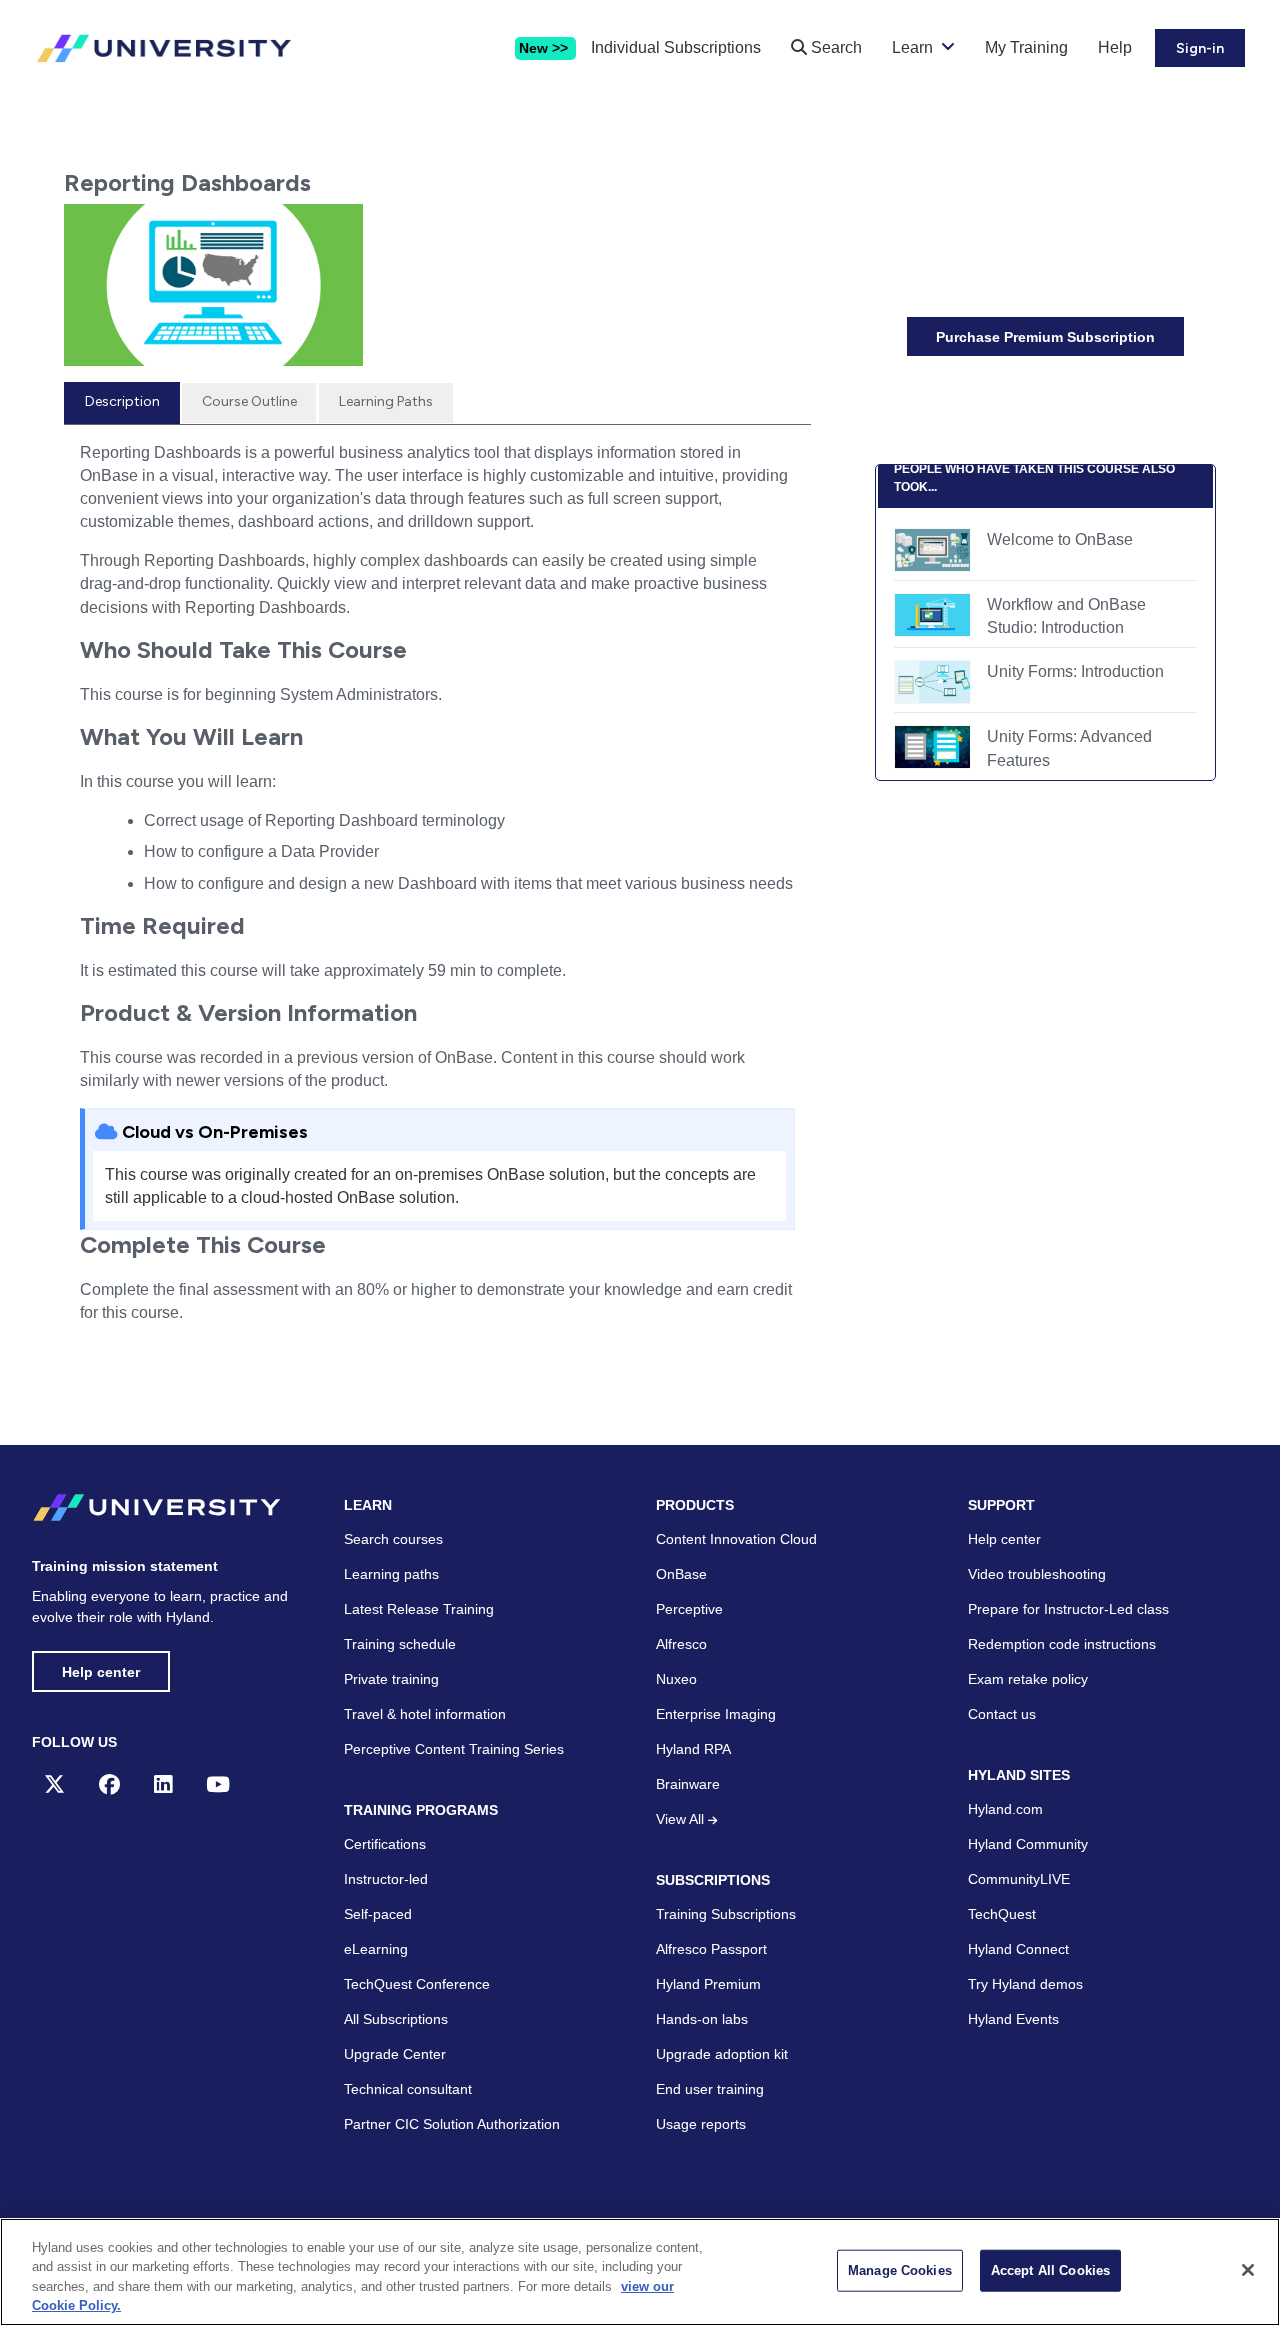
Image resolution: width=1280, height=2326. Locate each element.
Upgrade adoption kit (722, 2054)
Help (1115, 47)
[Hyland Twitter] (54, 1784)
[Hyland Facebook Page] (109, 1784)
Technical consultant (408, 2089)
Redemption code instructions (1062, 1644)
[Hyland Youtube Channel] (218, 1784)
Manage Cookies (900, 2270)
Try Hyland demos (1025, 1984)
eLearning (376, 1949)
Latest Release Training (419, 1609)
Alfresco (681, 1644)
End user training (710, 2089)
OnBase (681, 1574)
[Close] (1248, 2270)
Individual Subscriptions (676, 47)
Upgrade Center (395, 2054)
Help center (101, 1672)
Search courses (393, 1539)
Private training (391, 1679)
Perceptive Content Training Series (454, 1749)
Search (834, 47)
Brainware (688, 1784)
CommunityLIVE (1019, 1879)
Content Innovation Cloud (736, 1539)
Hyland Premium (708, 1984)
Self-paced (378, 1914)
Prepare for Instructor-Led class (1068, 1609)
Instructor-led (386, 1879)
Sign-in (1200, 48)
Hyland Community (1028, 1844)
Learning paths (391, 1574)
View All (682, 1819)
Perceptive (689, 1609)
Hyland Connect (1018, 1949)
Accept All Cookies (1050, 2270)
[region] (640, 2272)
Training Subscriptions (726, 1914)
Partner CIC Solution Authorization (452, 2124)
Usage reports (701, 2124)
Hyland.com (1005, 1809)
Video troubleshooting (1037, 1574)
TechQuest (1002, 1914)
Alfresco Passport (711, 1949)
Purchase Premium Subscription (1045, 337)
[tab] (122, 403)
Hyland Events (1013, 2019)
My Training (1026, 47)
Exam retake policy (1028, 1679)
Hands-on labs (702, 2019)
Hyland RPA (693, 1749)
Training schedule (400, 1644)
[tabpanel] (437, 891)
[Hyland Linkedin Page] (163, 1784)
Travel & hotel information (425, 1714)
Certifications (385, 1844)
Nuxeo (676, 1679)
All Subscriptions (396, 2019)
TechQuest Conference (417, 1984)
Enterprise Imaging (716, 1714)
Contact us (1002, 1714)
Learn (912, 47)
